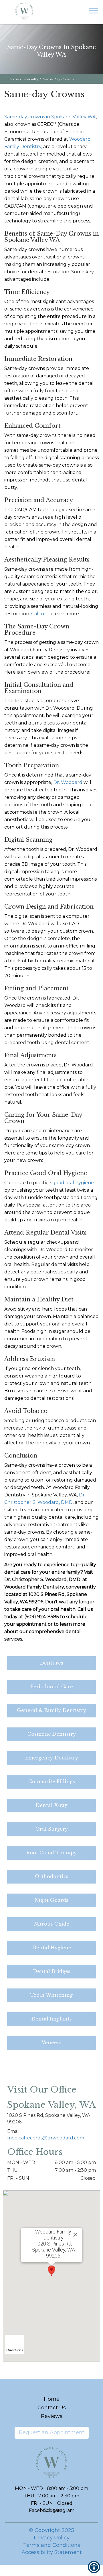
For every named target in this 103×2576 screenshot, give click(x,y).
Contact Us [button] (52, 2408)
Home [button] (14, 79)
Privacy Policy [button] (52, 2538)
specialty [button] (31, 79)
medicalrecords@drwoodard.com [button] (46, 2138)
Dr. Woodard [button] (68, 782)
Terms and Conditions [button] (52, 2545)
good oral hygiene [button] (73, 1183)
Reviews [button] (52, 2416)
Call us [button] (39, 614)
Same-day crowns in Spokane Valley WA (50, 117)
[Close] (75, 2235)
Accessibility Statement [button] (52, 2552)
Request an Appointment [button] (52, 2432)
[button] (24, 9)
